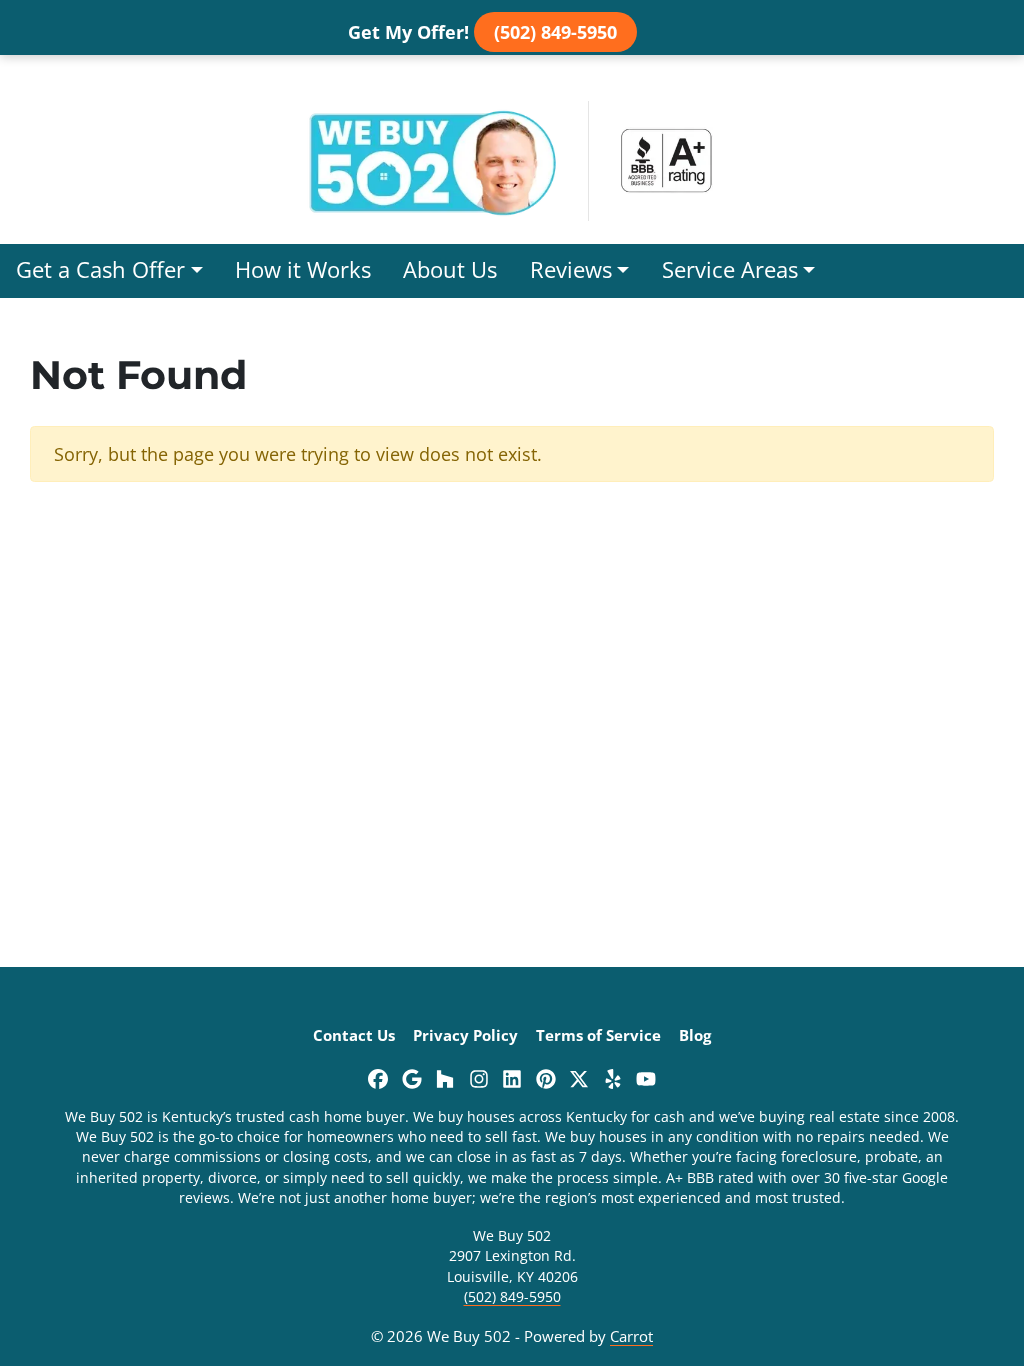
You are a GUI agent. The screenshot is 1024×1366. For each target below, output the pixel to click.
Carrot (631, 1336)
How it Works (303, 269)
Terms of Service (598, 1035)
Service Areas (730, 269)
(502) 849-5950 (555, 32)
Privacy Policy (465, 1035)
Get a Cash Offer (100, 269)
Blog (695, 1035)
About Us (450, 269)
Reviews (571, 269)
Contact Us (354, 1035)
